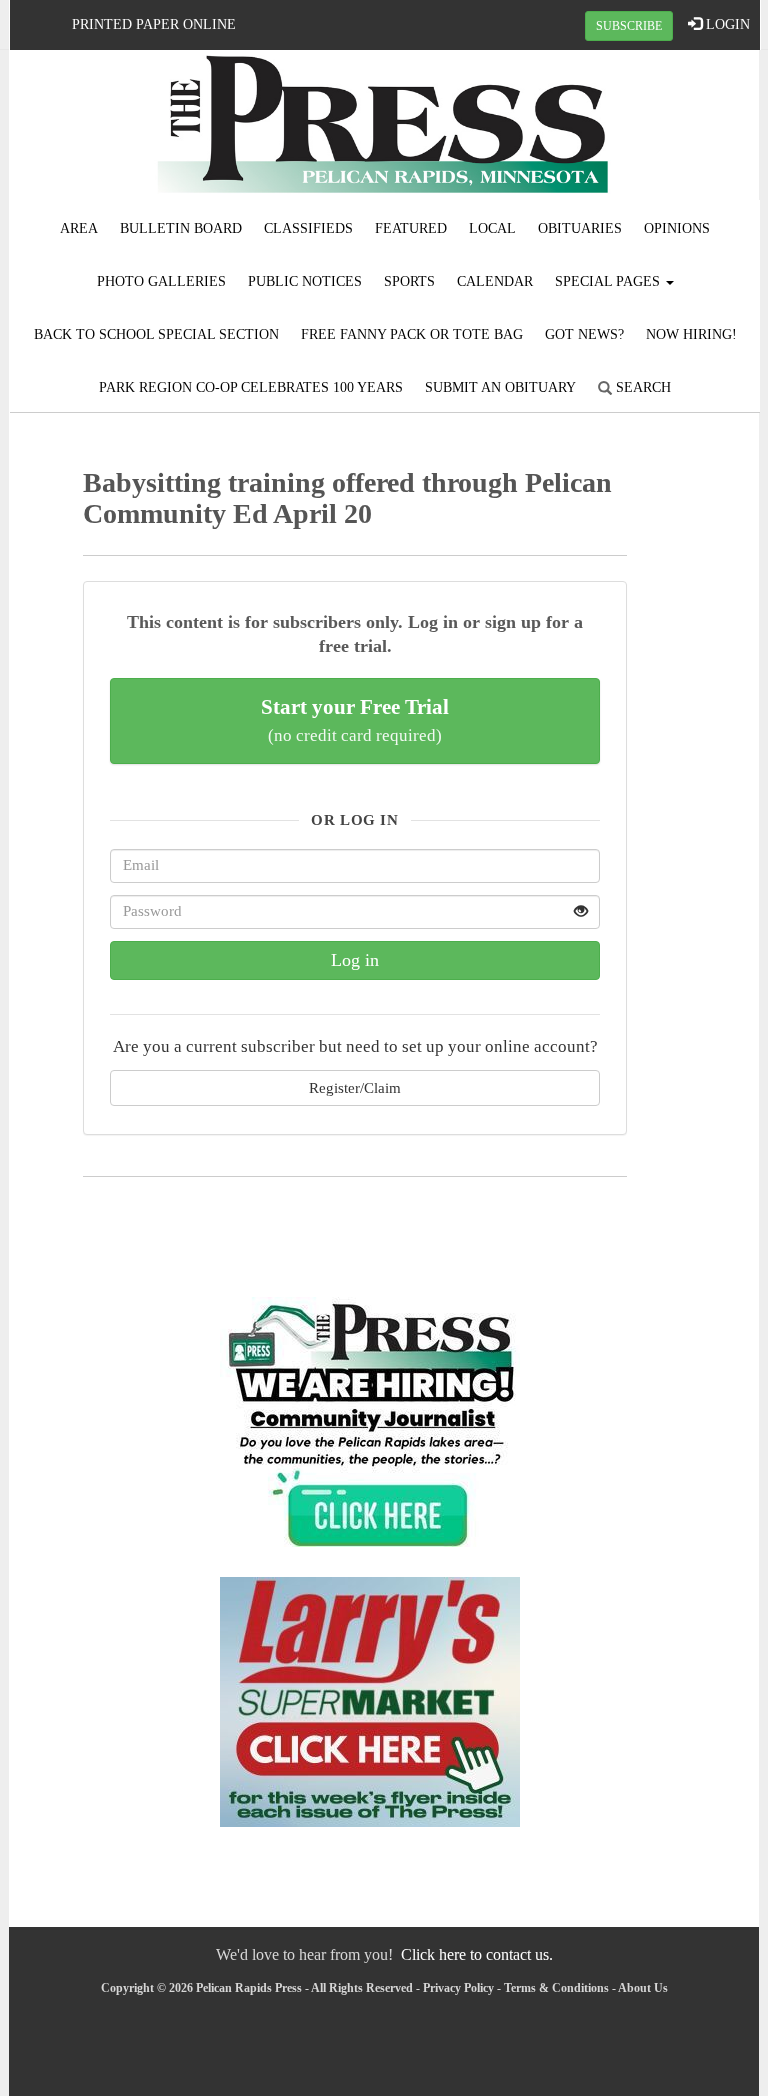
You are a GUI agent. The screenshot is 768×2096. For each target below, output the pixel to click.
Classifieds (308, 228)
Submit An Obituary (500, 387)
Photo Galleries (161, 281)
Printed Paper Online (154, 24)
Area (79, 228)
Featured (411, 228)
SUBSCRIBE (629, 26)
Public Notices (305, 281)
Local (492, 228)
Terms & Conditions (556, 1988)
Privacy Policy (458, 1988)
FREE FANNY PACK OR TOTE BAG (412, 334)
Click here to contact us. (477, 1954)
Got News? (584, 334)
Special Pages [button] (609, 281)
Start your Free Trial (355, 720)
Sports (409, 281)
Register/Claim (355, 1087)
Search (641, 387)
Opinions (677, 228)
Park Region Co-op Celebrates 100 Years (251, 387)
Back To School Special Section (156, 334)
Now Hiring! (691, 334)
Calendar (495, 281)
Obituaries (580, 228)
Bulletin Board (181, 228)
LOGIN (726, 24)
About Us (643, 1988)
